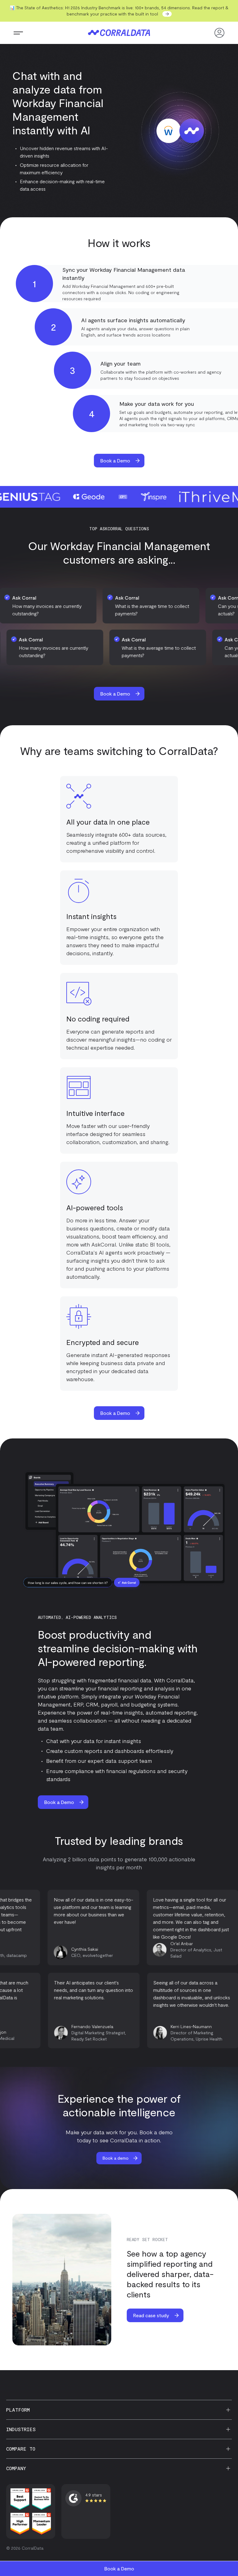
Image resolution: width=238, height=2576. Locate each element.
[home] (119, 33)
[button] (18, 33)
